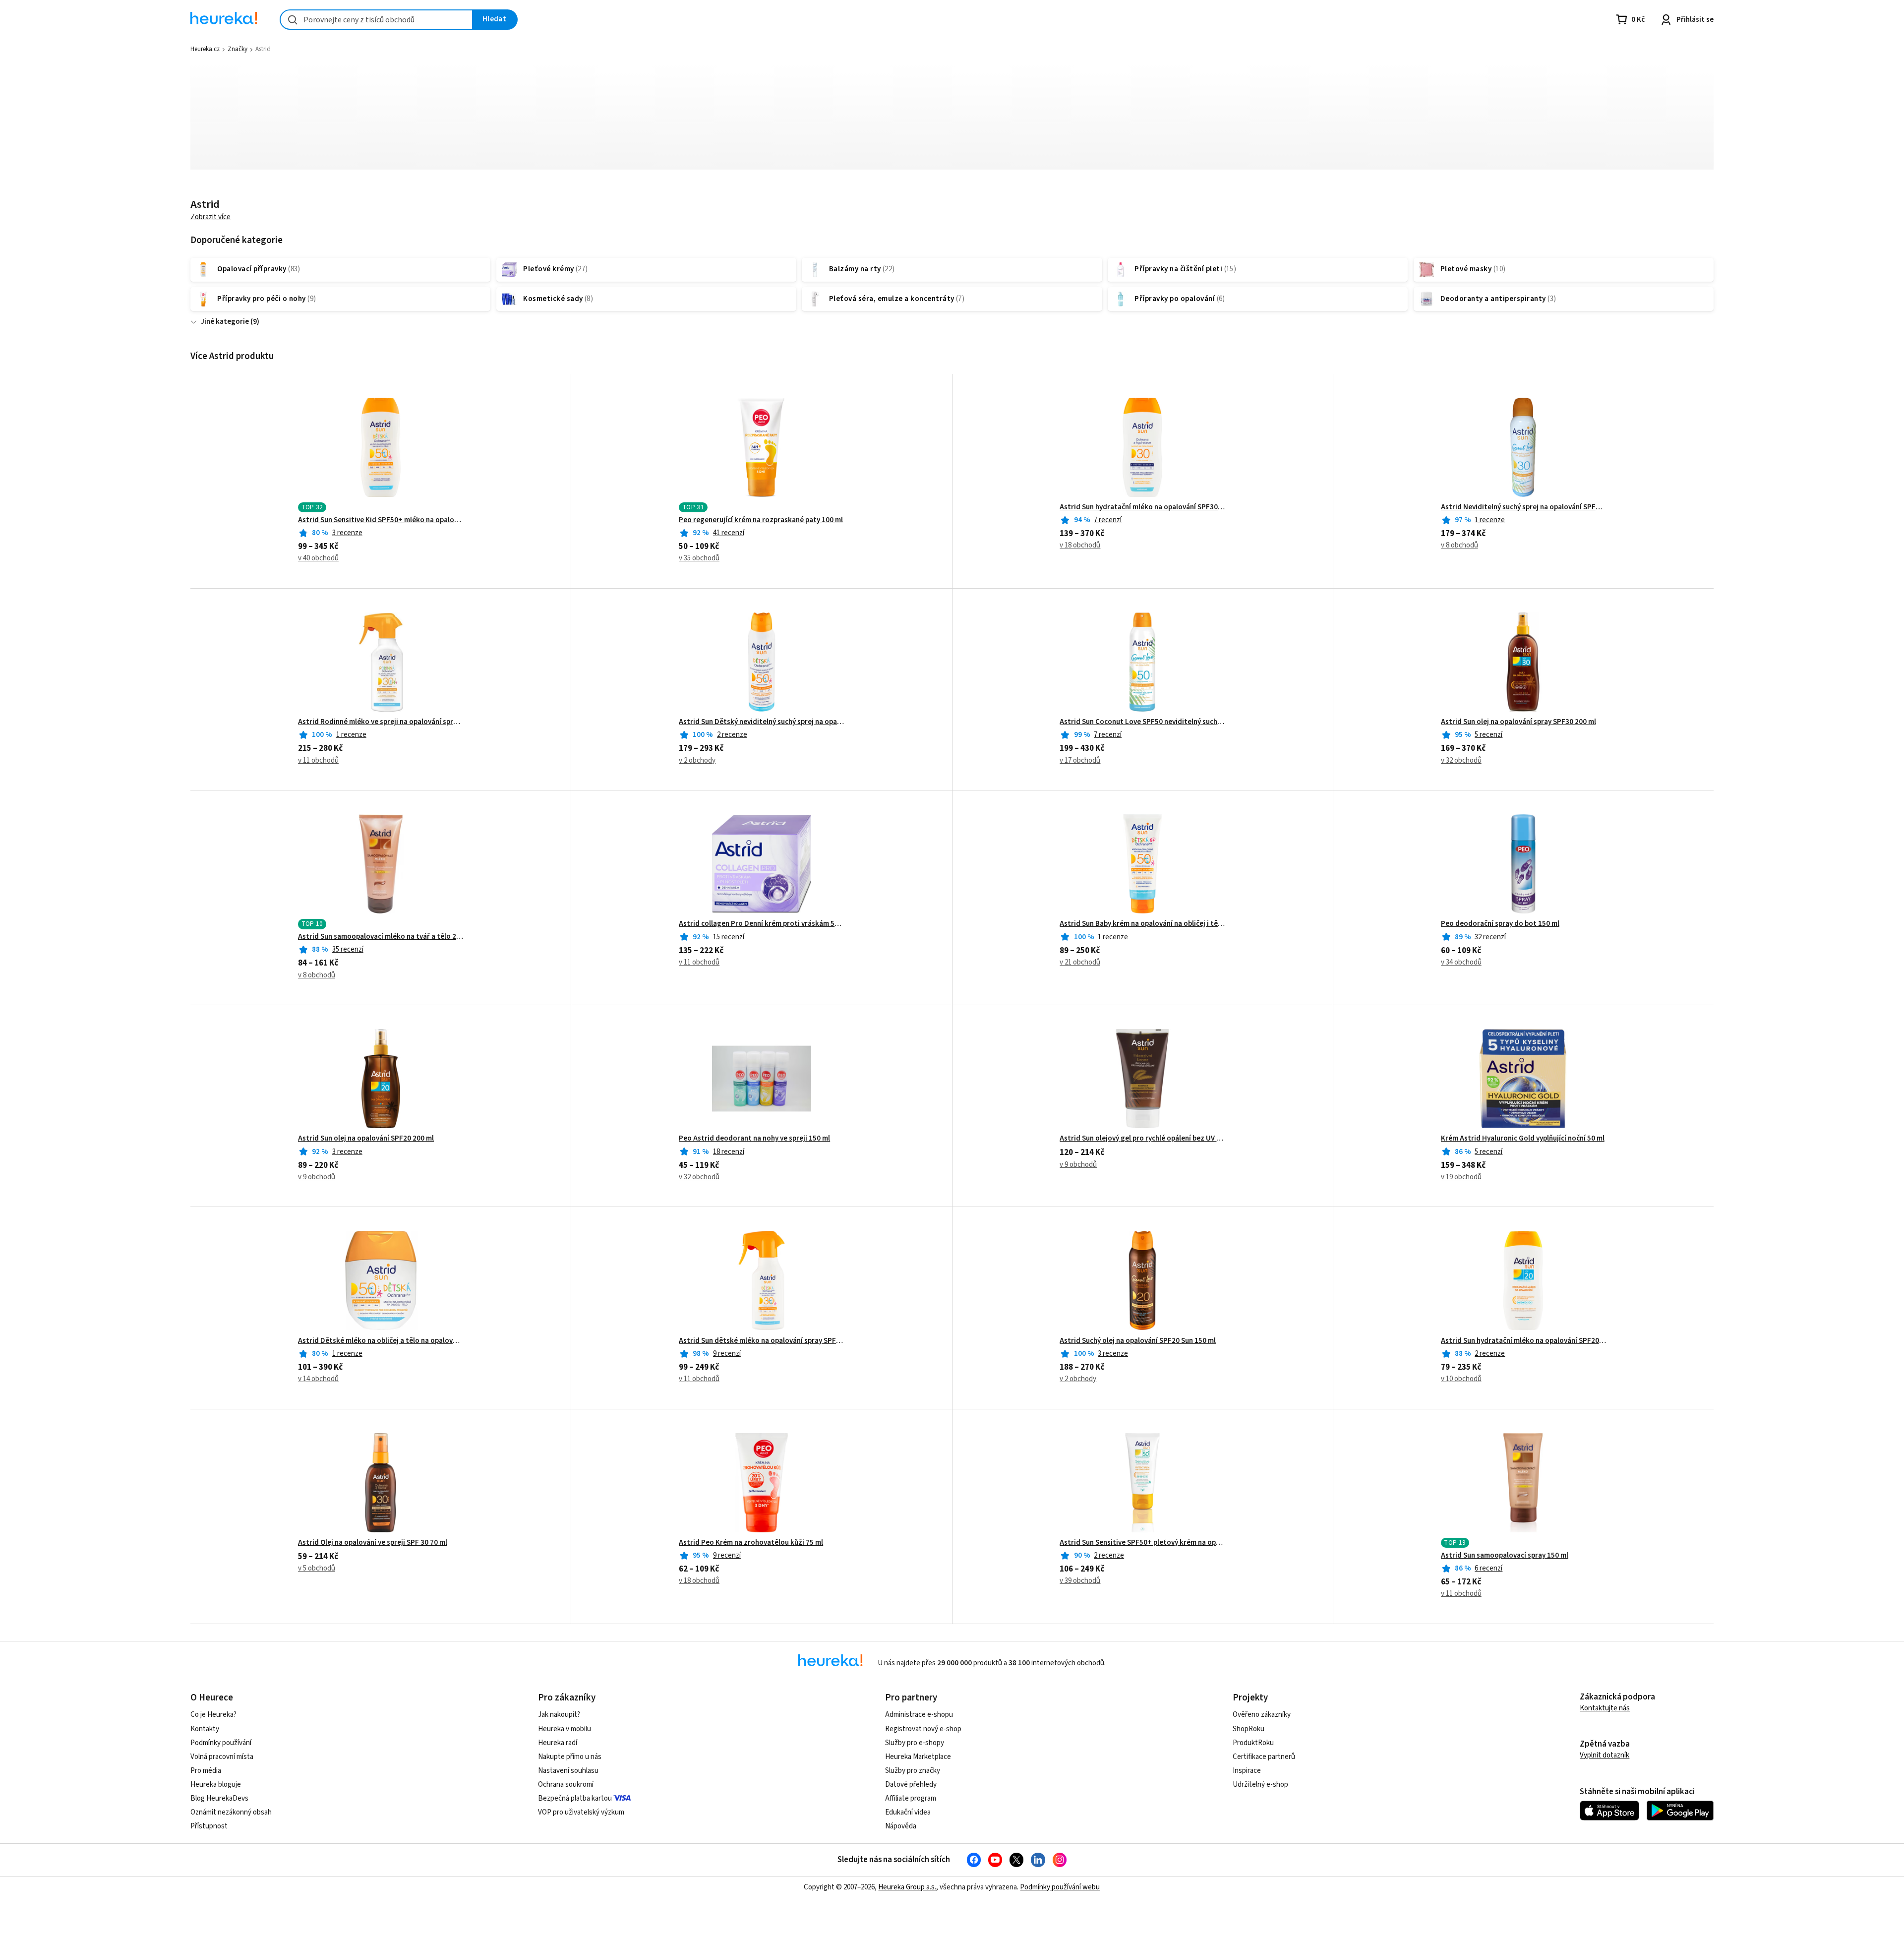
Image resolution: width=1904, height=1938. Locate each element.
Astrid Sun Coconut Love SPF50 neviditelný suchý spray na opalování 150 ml (1142, 722)
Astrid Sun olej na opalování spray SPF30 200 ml (1518, 722)
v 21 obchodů (1080, 962)
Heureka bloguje (216, 1785)
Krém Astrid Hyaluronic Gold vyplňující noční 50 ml (1523, 1139)
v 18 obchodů (1080, 545)
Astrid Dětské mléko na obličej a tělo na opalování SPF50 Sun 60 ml (381, 1341)
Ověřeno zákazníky (1262, 1715)
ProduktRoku (1253, 1743)
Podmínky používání (221, 1743)
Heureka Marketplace (918, 1757)
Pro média (206, 1771)
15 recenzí (729, 937)
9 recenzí (727, 1354)
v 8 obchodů (1459, 545)
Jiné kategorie (225, 322)
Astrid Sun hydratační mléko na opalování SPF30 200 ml (1142, 507)
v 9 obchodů (317, 1177)
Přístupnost (209, 1826)
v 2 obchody (697, 760)
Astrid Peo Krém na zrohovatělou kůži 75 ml (751, 1543)
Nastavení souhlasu (568, 1771)
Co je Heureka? (213, 1715)
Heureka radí (558, 1743)
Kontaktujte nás (1605, 1708)
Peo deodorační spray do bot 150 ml (1500, 924)
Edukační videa (908, 1812)
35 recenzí (348, 949)
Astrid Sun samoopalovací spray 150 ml (1505, 1556)
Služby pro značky (913, 1771)
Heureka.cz (205, 49)
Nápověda (901, 1826)
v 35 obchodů (699, 558)
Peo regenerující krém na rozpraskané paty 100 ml (761, 520)
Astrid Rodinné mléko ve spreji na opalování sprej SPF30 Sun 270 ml (381, 722)
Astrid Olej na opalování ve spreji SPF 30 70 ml (373, 1543)
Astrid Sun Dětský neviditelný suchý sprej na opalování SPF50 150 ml (761, 722)
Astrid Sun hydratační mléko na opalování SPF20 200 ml (1523, 1341)
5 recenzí (1488, 735)
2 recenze (732, 735)
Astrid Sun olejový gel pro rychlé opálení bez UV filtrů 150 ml (1142, 1139)
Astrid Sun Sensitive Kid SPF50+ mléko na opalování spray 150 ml (381, 520)
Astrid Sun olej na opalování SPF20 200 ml (366, 1139)
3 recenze (347, 533)
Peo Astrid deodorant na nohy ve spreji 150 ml (754, 1139)
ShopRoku (1249, 1729)
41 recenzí (729, 533)
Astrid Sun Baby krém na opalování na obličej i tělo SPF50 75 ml (1142, 924)
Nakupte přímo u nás (570, 1757)
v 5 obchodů (317, 1568)
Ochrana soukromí (566, 1785)
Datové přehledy (911, 1785)
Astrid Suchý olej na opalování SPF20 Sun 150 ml (1138, 1341)
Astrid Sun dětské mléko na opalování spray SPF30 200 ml (761, 1341)
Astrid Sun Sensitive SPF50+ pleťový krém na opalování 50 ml (1142, 1543)
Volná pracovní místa (222, 1757)
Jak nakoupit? (559, 1715)
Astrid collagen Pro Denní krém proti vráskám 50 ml (761, 924)
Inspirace (1247, 1771)
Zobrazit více (210, 217)
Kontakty (205, 1729)
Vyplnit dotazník (1605, 1755)
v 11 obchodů (318, 760)
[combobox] (376, 20)
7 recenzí (1108, 520)
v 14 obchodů (318, 1379)
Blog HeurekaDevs (219, 1798)
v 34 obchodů (1461, 962)
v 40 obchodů (318, 558)
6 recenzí (1488, 1568)
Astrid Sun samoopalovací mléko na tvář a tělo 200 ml (381, 937)
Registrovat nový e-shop (923, 1729)
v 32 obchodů (1461, 760)
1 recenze (1490, 520)
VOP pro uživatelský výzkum (581, 1812)
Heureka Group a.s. (907, 1887)
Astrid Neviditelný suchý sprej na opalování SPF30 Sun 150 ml (1523, 507)
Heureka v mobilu (565, 1729)
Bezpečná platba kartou (575, 1798)
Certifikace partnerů (1264, 1757)
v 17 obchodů (1080, 760)
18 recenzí (729, 1152)
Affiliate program (911, 1798)
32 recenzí (1490, 937)
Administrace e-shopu (919, 1715)
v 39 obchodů (1080, 1581)
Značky (238, 49)
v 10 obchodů (1461, 1379)
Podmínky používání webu (1060, 1887)
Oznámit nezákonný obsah (231, 1812)
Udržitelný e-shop (1260, 1785)
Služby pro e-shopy (915, 1743)
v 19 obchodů (1461, 1177)
